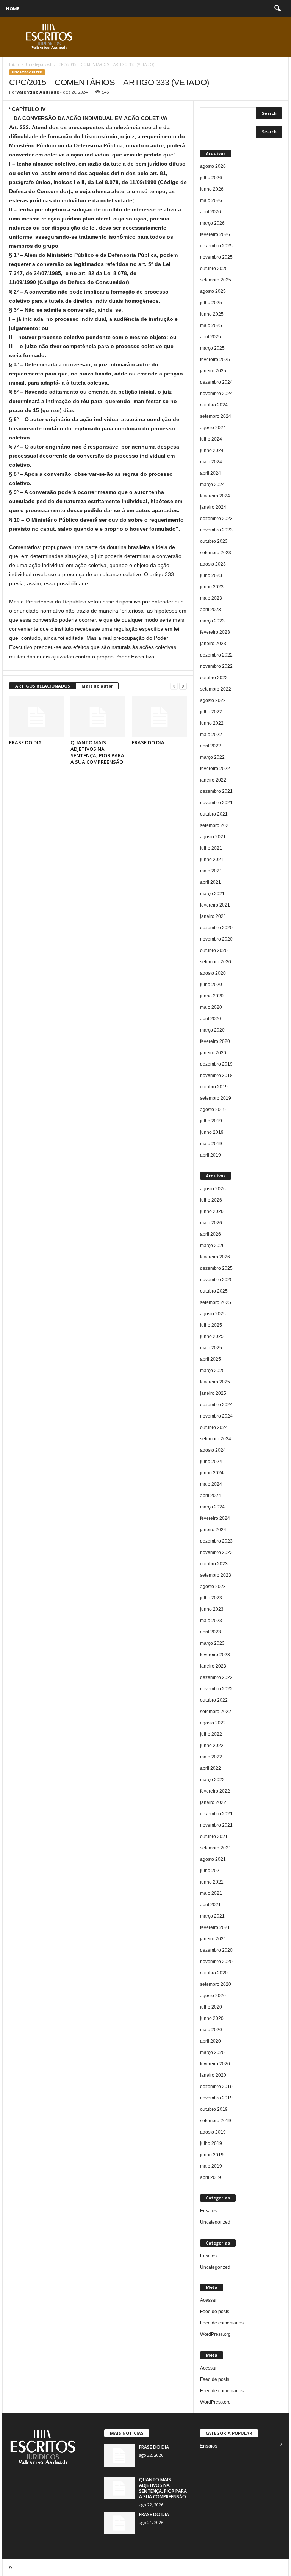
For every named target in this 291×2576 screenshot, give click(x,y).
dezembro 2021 (216, 791)
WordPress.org (215, 2334)
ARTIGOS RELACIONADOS (43, 686)
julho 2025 (211, 303)
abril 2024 (210, 473)
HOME (13, 9)
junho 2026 (212, 189)
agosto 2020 (213, 973)
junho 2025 (212, 314)
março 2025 (212, 348)
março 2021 (212, 894)
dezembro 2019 (216, 1064)
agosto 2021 (213, 837)
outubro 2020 (214, 950)
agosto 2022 (213, 700)
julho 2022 (211, 712)
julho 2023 (211, 575)
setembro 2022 (216, 689)
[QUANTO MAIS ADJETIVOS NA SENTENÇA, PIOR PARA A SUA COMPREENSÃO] (98, 717)
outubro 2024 (214, 405)
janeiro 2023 (213, 644)
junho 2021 (212, 860)
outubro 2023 (214, 541)
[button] (277, 9)
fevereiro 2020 (215, 1041)
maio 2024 (211, 462)
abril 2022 (210, 746)
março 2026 (212, 223)
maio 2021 (211, 871)
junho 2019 (212, 1132)
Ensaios (208, 2211)
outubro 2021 (214, 814)
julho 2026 (211, 178)
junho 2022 (212, 723)
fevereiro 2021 (215, 905)
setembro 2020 (216, 962)
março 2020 (212, 1030)
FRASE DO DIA (25, 742)
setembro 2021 (216, 825)
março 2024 (212, 485)
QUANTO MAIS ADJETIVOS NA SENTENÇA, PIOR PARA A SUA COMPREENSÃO (97, 752)
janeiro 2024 (213, 507)
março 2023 (212, 621)
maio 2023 (211, 598)
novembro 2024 (216, 394)
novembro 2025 (216, 257)
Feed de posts (215, 2312)
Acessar (208, 2300)
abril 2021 (210, 882)
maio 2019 (211, 1144)
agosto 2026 (213, 166)
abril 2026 (210, 212)
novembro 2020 (216, 939)
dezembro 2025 (216, 246)
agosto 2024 (213, 428)
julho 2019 (211, 1121)
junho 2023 (212, 587)
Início (14, 64)
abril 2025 (210, 337)
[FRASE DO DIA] (37, 717)
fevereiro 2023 (215, 632)
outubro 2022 (214, 678)
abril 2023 (210, 610)
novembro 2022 (216, 666)
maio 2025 (211, 325)
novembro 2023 (216, 530)
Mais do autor (97, 686)
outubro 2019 (214, 1087)
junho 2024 (212, 450)
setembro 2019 (216, 1098)
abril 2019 (210, 1155)
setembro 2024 (216, 416)
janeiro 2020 (213, 1053)
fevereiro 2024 (215, 496)
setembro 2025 (216, 280)
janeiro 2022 (213, 780)
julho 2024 (211, 439)
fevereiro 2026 (215, 234)
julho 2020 (211, 985)
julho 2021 (211, 848)
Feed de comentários (222, 2323)
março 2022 (212, 757)
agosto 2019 (213, 1110)
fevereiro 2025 (215, 360)
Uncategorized (38, 64)
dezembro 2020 (216, 928)
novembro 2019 (216, 1075)
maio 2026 (211, 200)
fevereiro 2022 (215, 769)
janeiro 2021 (213, 916)
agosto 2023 (213, 564)
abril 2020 (210, 1019)
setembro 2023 (216, 553)
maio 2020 (211, 1007)
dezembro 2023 (216, 519)
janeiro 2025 (213, 371)
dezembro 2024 (216, 382)
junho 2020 (212, 996)
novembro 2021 (216, 803)
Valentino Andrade (38, 92)
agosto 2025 (213, 291)
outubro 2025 (214, 269)
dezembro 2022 (216, 655)
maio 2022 (211, 735)
